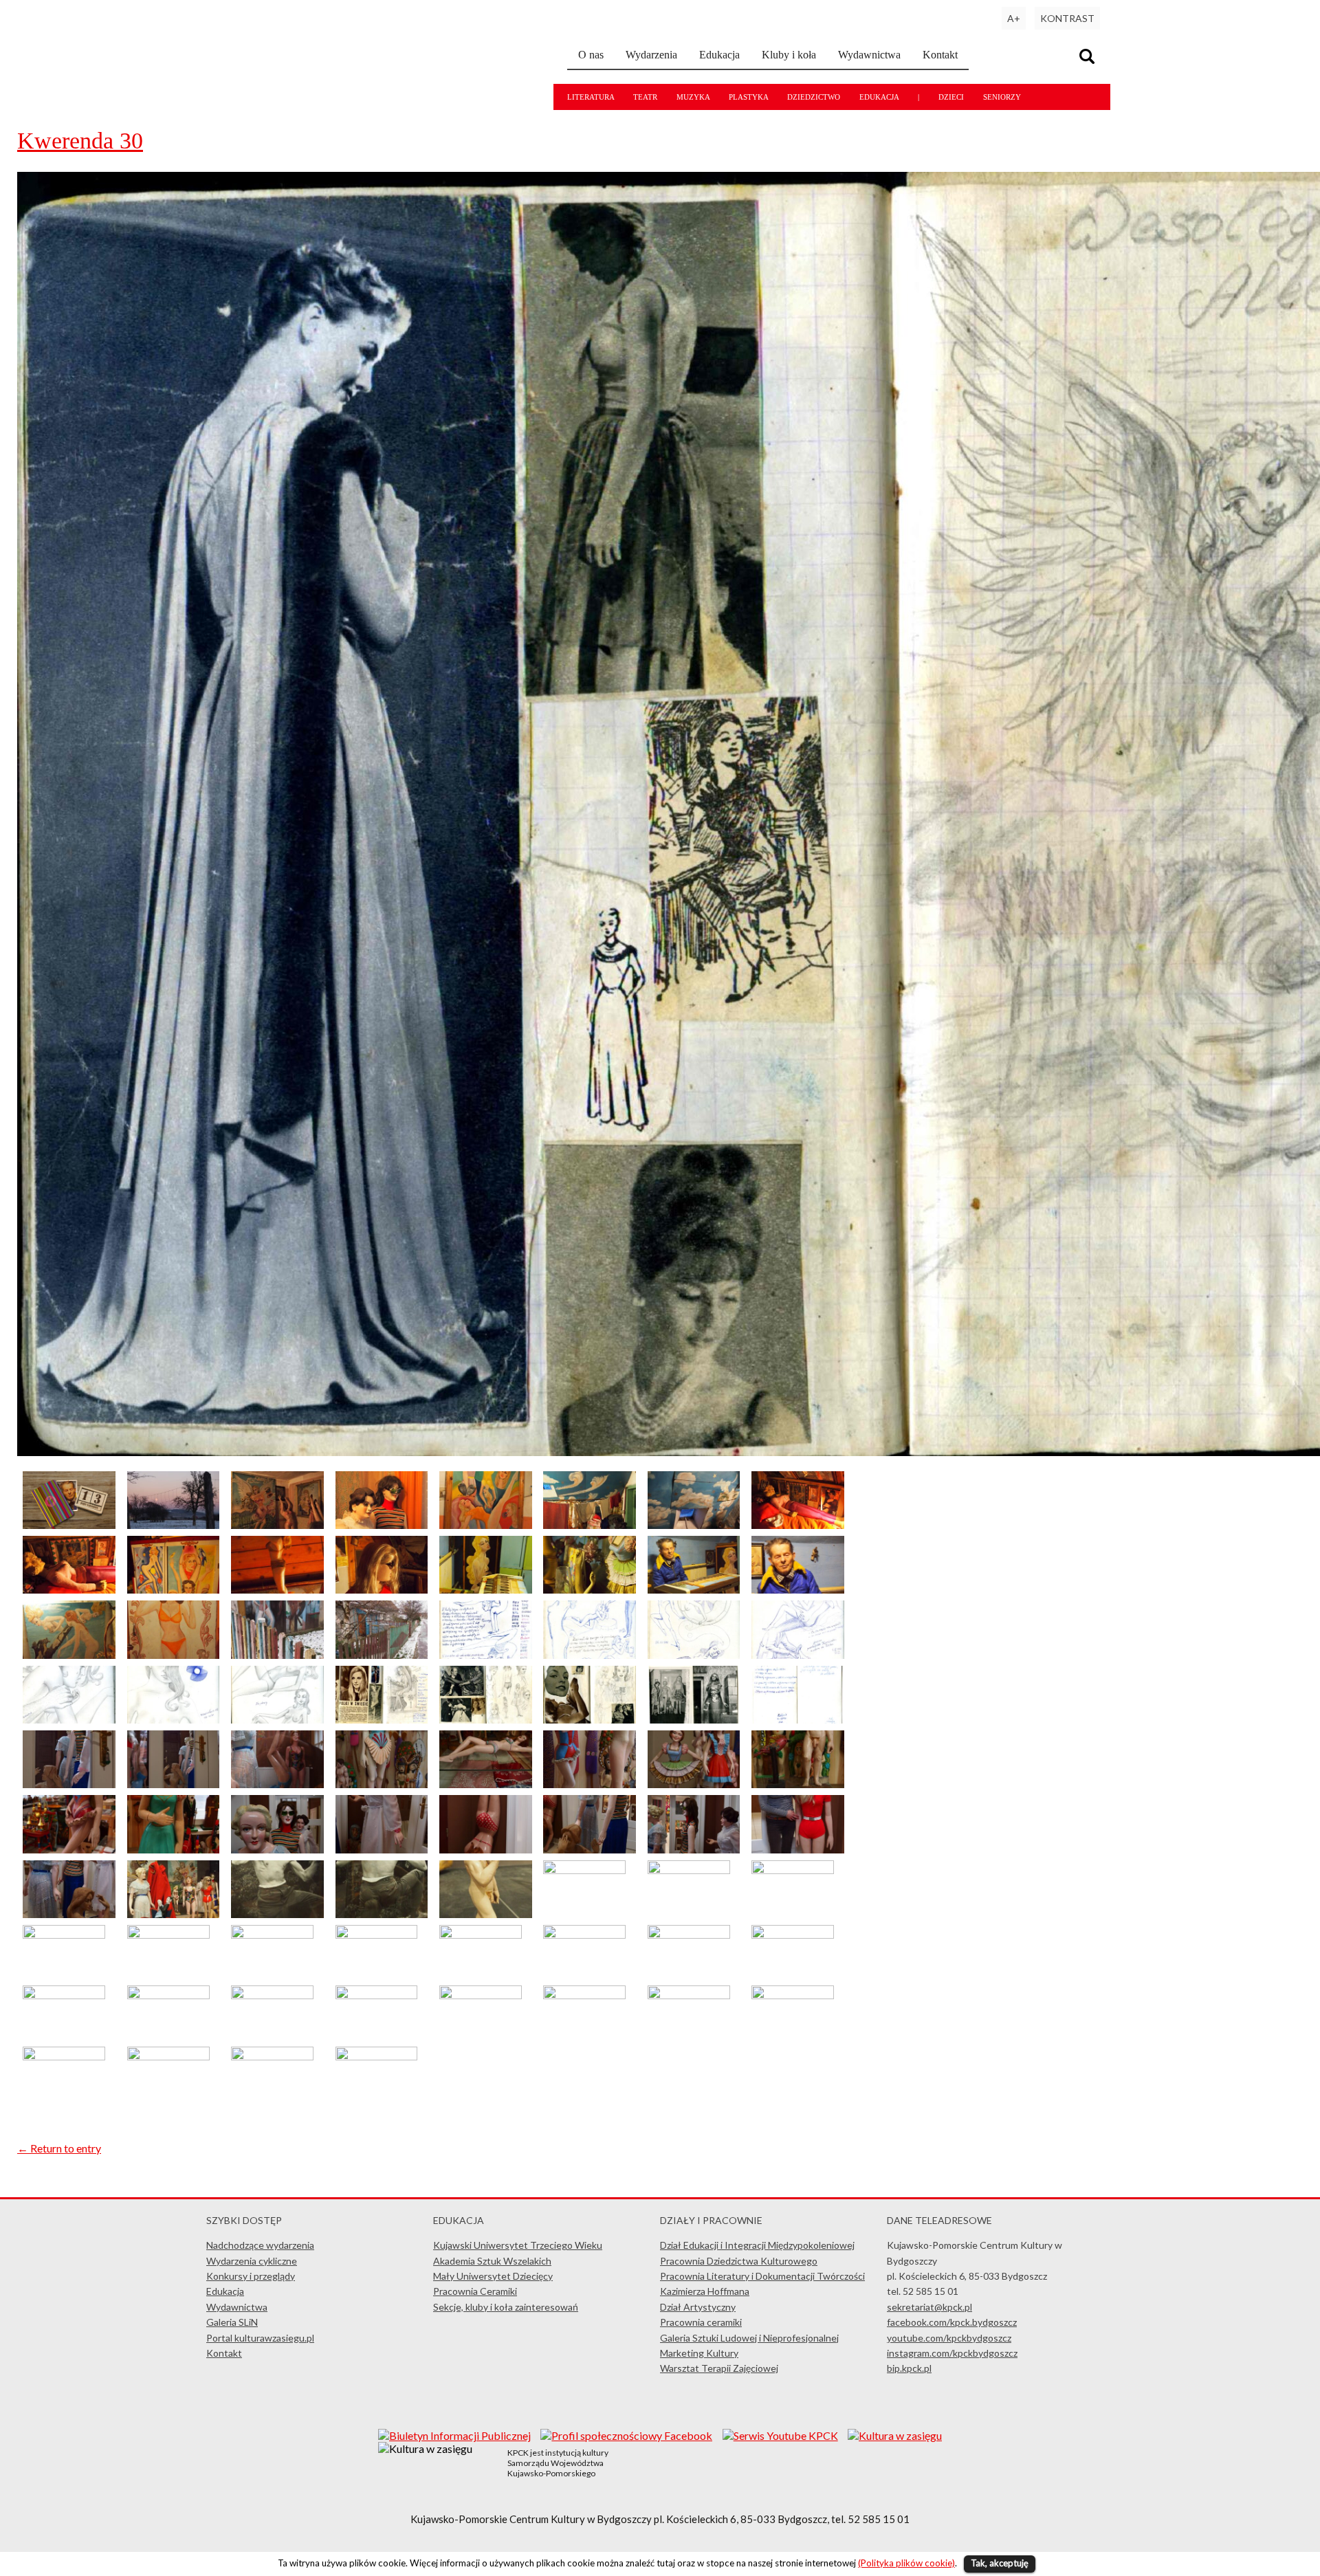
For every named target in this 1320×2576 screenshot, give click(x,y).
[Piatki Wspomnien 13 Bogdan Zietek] (69, 1524)
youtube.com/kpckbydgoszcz (949, 2338)
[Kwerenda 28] (486, 1719)
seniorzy (1002, 97)
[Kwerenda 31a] (694, 1719)
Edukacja (719, 55)
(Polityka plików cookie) (906, 2563)
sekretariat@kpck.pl (929, 2307)
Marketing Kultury (699, 2353)
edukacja (879, 97)
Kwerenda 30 (80, 141)
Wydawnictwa (869, 55)
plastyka (748, 97)
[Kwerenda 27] (382, 1719)
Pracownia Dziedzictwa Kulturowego (739, 2261)
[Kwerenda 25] (174, 1719)
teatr (645, 97)
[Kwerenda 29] (590, 1719)
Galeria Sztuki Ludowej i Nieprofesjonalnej (749, 2338)
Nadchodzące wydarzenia (260, 2245)
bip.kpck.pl (909, 2368)
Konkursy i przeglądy (251, 2276)
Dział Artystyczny (698, 2307)
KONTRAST (1067, 18)
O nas (591, 55)
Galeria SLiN (232, 2322)
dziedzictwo (814, 97)
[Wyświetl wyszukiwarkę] (1089, 58)
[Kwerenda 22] (694, 1654)
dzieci (951, 97)
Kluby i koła (789, 55)
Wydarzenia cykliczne (252, 2261)
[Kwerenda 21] (590, 1654)
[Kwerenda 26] (277, 1719)
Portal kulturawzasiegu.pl (260, 2338)
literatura (591, 97)
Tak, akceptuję (1000, 2563)
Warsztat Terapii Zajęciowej (719, 2368)
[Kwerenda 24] (69, 1719)
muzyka (693, 97)
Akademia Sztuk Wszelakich (492, 2261)
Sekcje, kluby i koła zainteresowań (506, 2307)
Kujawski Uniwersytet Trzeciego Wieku (518, 2245)
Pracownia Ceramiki (475, 2291)
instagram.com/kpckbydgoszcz (952, 2353)
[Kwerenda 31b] (798, 1719)
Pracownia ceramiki (701, 2322)
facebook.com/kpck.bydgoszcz (952, 2322)
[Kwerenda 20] (486, 1654)
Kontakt (940, 55)
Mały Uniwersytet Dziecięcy (493, 2276)
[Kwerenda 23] (798, 1654)
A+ (1014, 18)
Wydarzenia (651, 55)
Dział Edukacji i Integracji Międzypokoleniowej (757, 2245)
